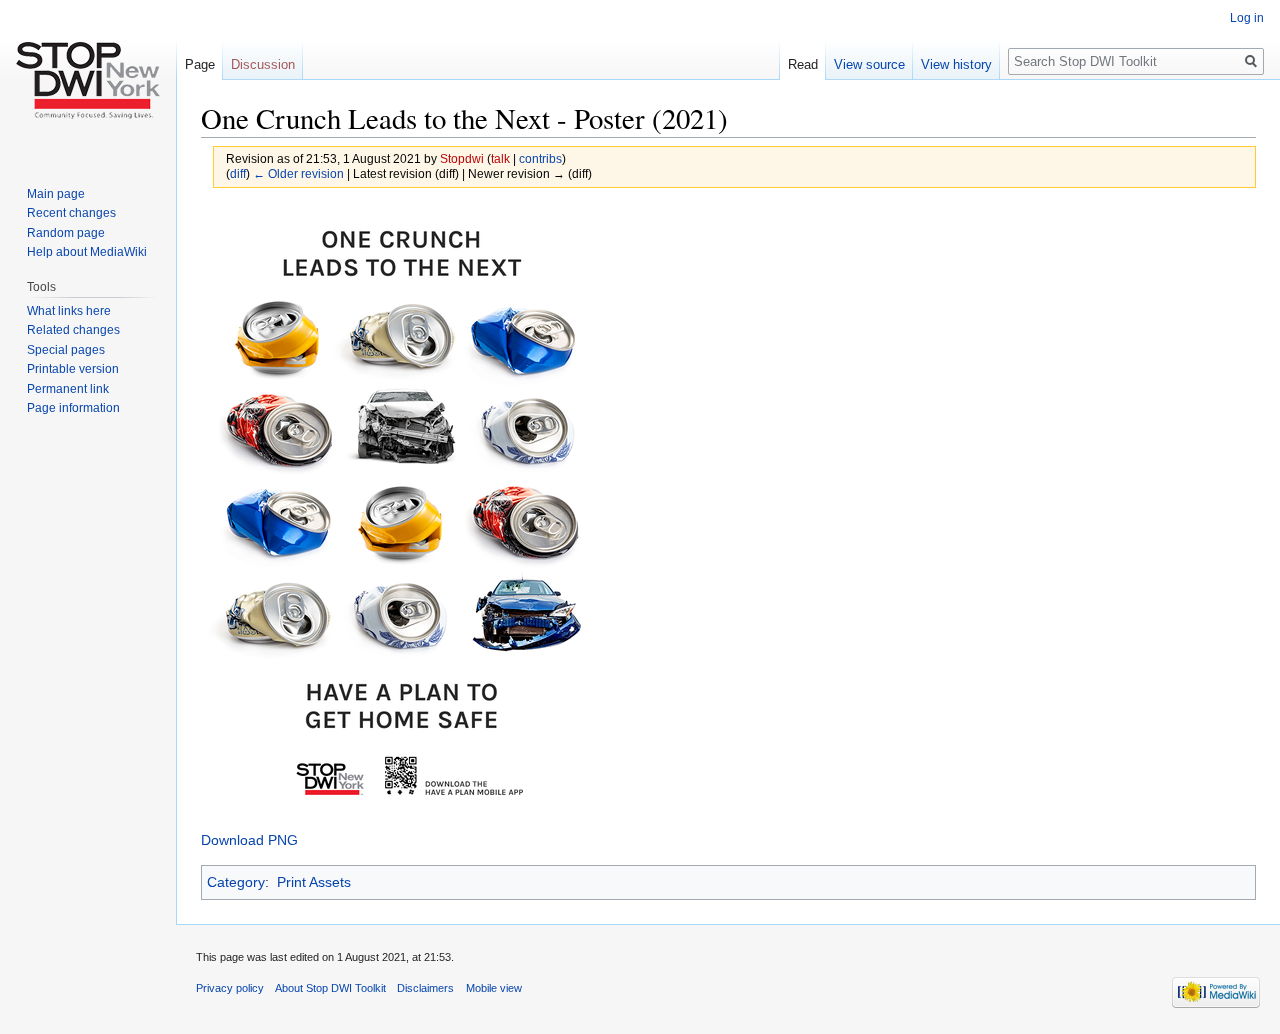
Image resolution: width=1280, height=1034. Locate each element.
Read (803, 64)
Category (236, 882)
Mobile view (494, 988)
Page (200, 64)
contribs (540, 158)
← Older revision (298, 173)
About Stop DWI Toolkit (330, 988)
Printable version (73, 369)
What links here (69, 311)
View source (869, 64)
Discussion (263, 64)
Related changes (73, 330)
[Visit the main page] (88, 80)
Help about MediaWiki (87, 252)
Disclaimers (425, 988)
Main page (56, 194)
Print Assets (314, 882)
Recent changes (71, 213)
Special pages (66, 350)
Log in (1247, 18)
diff (238, 173)
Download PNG (249, 840)
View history (956, 64)
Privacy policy (230, 988)
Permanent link (68, 389)
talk (500, 158)
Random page (66, 233)
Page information (73, 408)
